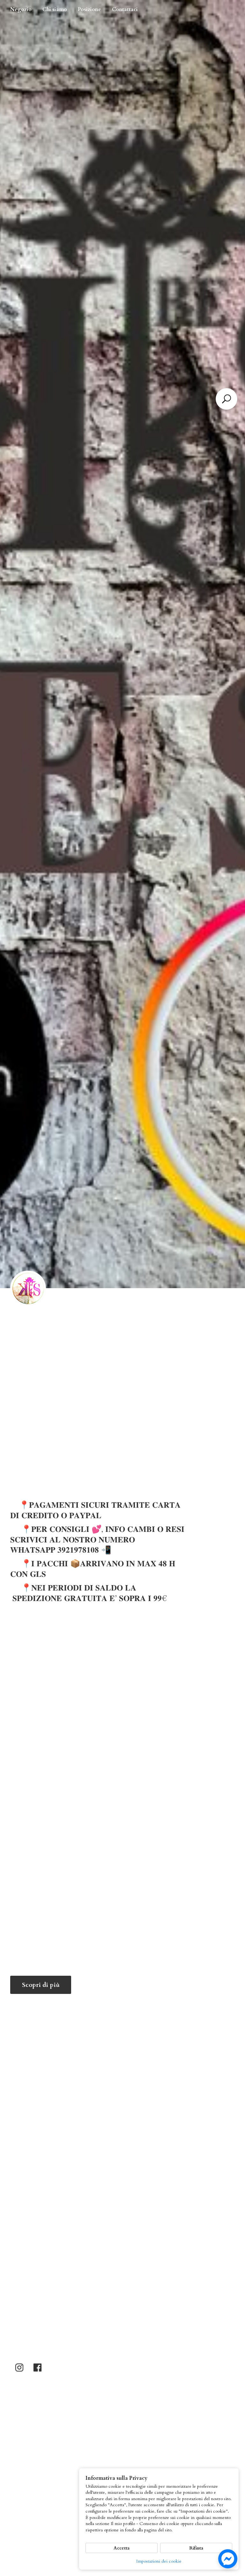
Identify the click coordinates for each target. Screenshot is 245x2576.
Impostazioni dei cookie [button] (159, 2561)
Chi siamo (55, 10)
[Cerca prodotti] (226, 399)
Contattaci (125, 10)
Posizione (89, 10)
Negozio (21, 10)
